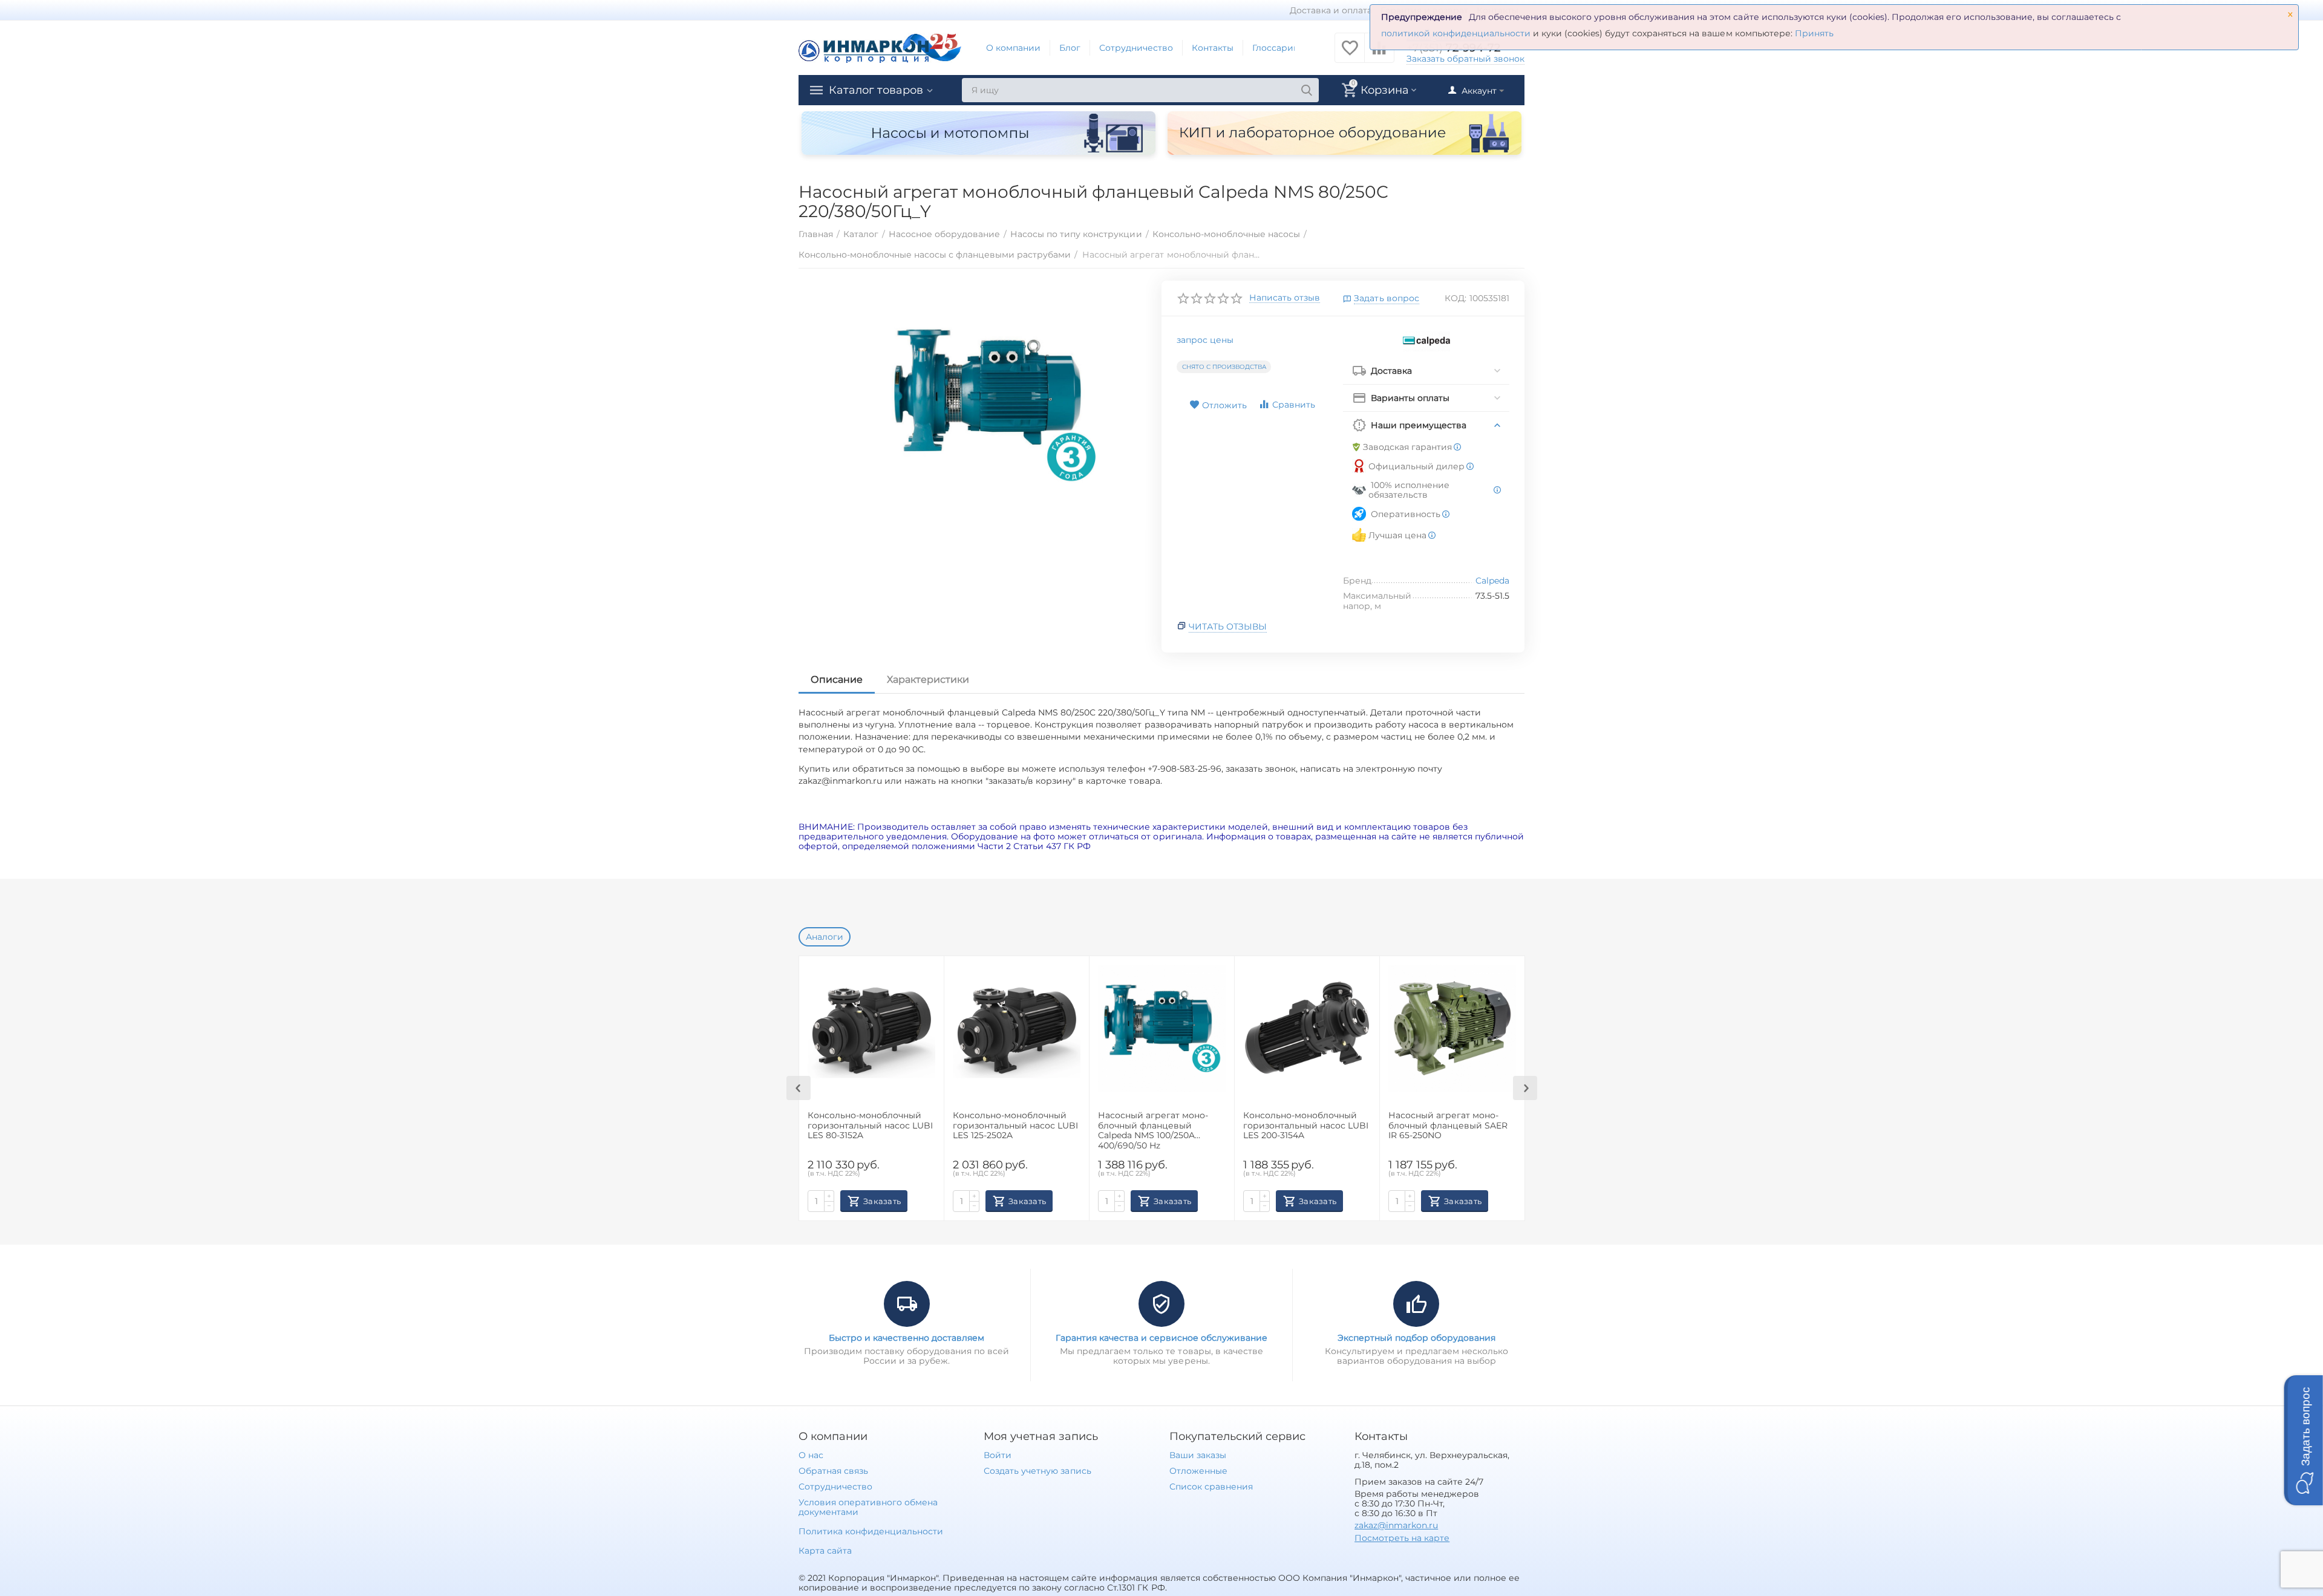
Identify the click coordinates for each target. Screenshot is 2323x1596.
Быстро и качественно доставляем (907, 1338)
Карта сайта (825, 1551)
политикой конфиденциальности (1456, 33)
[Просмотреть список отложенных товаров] (1350, 54)
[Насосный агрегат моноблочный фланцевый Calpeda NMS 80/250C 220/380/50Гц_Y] (994, 405)
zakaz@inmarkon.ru (1396, 1525)
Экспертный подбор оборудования (1416, 1338)
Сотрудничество (1136, 48)
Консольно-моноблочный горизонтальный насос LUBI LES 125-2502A (1015, 1126)
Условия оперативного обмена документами (868, 1507)
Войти (998, 1455)
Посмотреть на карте (1402, 1538)
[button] (2304, 1440)
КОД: (1456, 298)
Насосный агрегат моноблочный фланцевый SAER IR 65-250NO (1448, 1126)
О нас (811, 1455)
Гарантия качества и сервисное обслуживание (1161, 1338)
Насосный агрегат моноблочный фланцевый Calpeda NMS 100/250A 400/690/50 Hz (1153, 1130)
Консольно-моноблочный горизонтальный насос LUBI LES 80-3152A (870, 1126)
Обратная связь (833, 1471)
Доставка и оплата (1331, 10)
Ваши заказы (1198, 1455)
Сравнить (1294, 405)
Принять (1814, 33)
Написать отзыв (1285, 298)
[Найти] (1307, 90)
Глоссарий (1276, 48)
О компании (1013, 48)
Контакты (1213, 48)
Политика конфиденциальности (871, 1531)
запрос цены (1205, 340)
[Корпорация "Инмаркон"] (880, 47)
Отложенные (1198, 1471)
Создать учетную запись (1037, 1471)
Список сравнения (1211, 1487)
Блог (1070, 48)
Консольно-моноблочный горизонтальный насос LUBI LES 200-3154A (1306, 1126)
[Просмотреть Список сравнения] (1379, 54)
